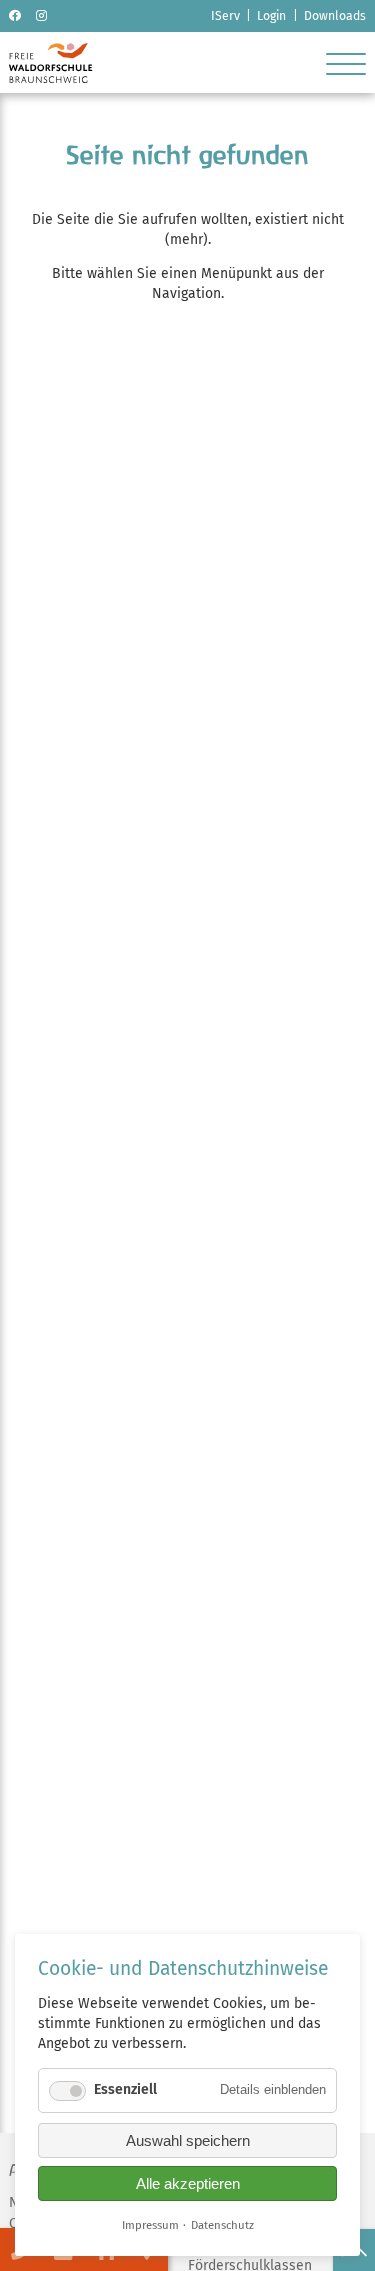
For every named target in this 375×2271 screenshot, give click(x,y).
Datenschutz (222, 2225)
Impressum (150, 2225)
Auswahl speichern (188, 2140)
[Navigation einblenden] (346, 63)
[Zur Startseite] (50, 78)
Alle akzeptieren (188, 2183)
